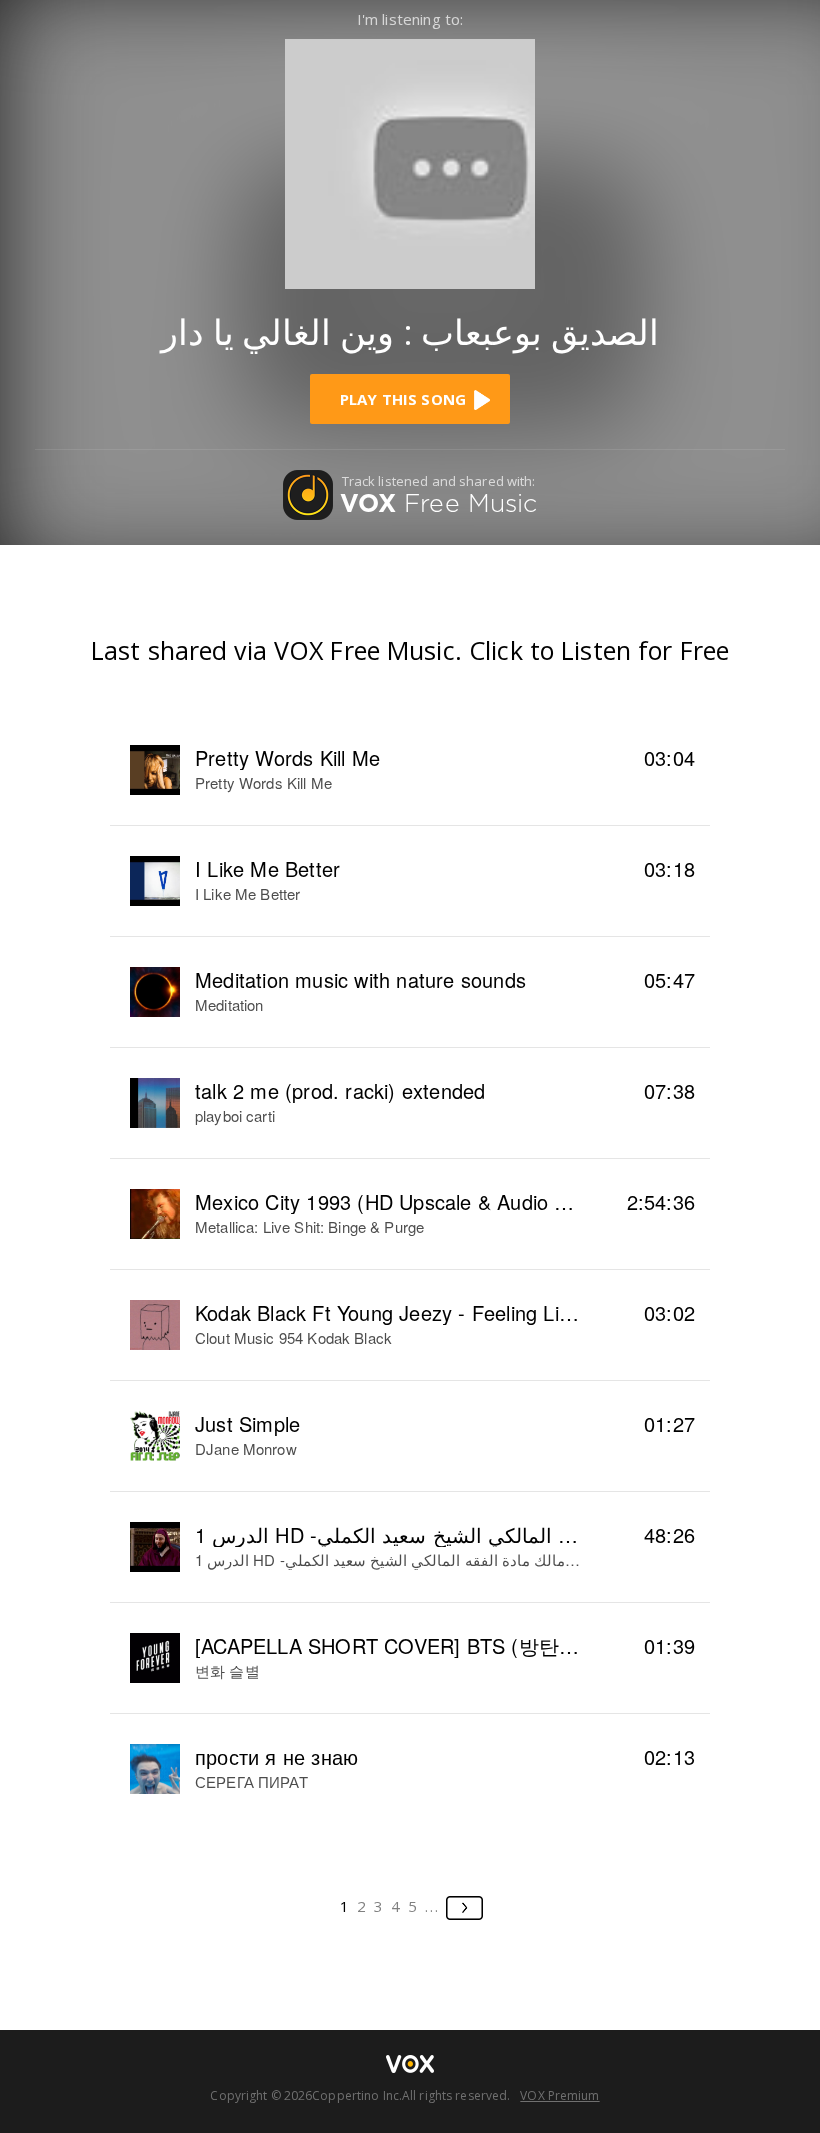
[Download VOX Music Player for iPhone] (410, 161)
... (432, 1906)
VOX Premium (559, 2095)
